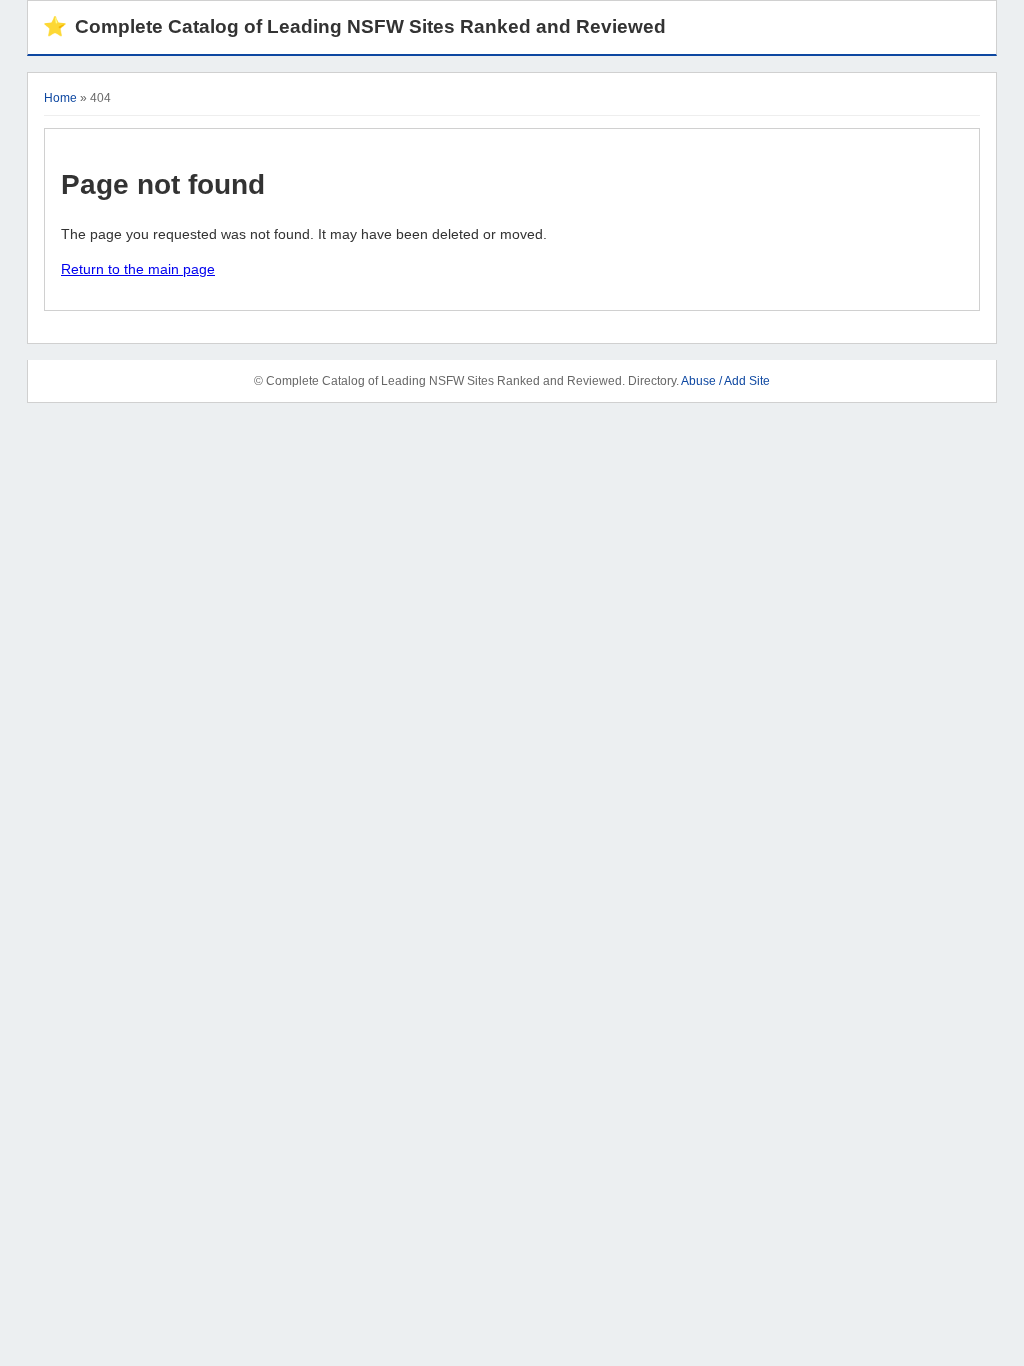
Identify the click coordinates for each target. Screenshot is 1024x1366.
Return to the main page (138, 269)
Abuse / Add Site (725, 381)
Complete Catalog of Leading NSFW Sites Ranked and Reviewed (354, 26)
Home (60, 98)
